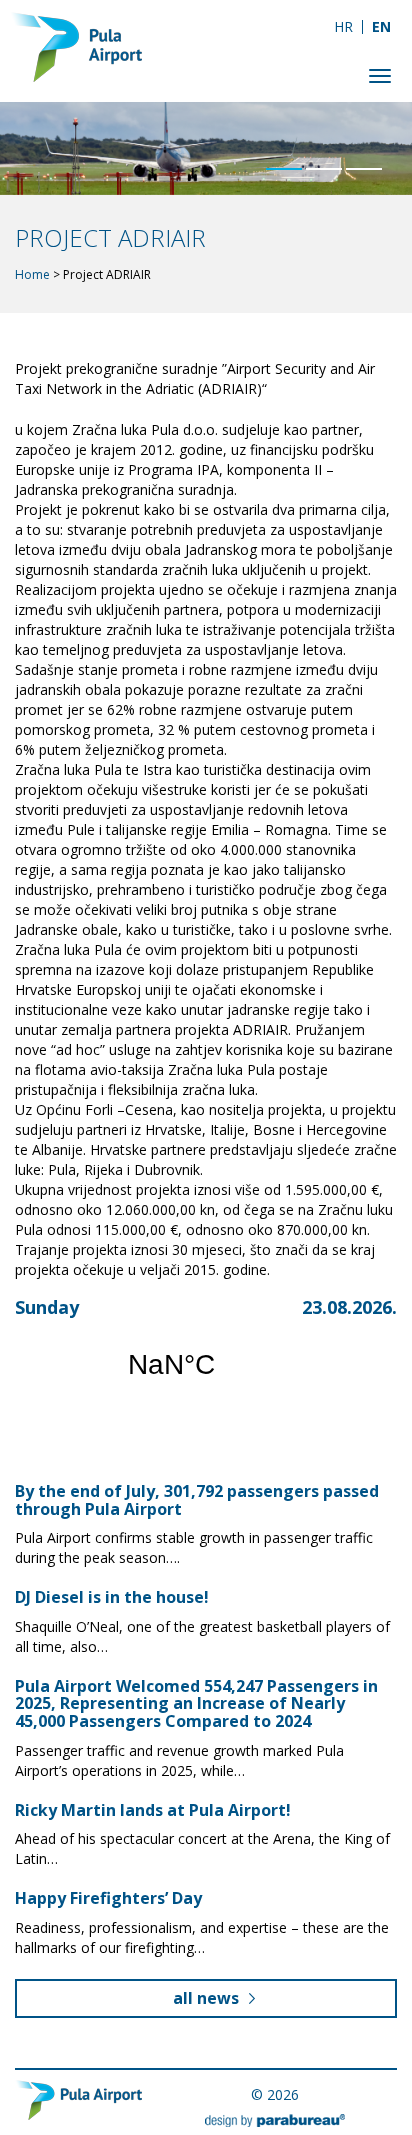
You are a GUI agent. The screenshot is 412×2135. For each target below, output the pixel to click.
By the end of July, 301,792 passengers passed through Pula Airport (197, 1500)
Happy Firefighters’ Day (108, 1898)
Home (32, 274)
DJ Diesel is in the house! (112, 1597)
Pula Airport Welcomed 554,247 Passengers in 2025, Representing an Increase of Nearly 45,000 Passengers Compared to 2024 (196, 1703)
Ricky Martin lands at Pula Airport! (153, 1810)
